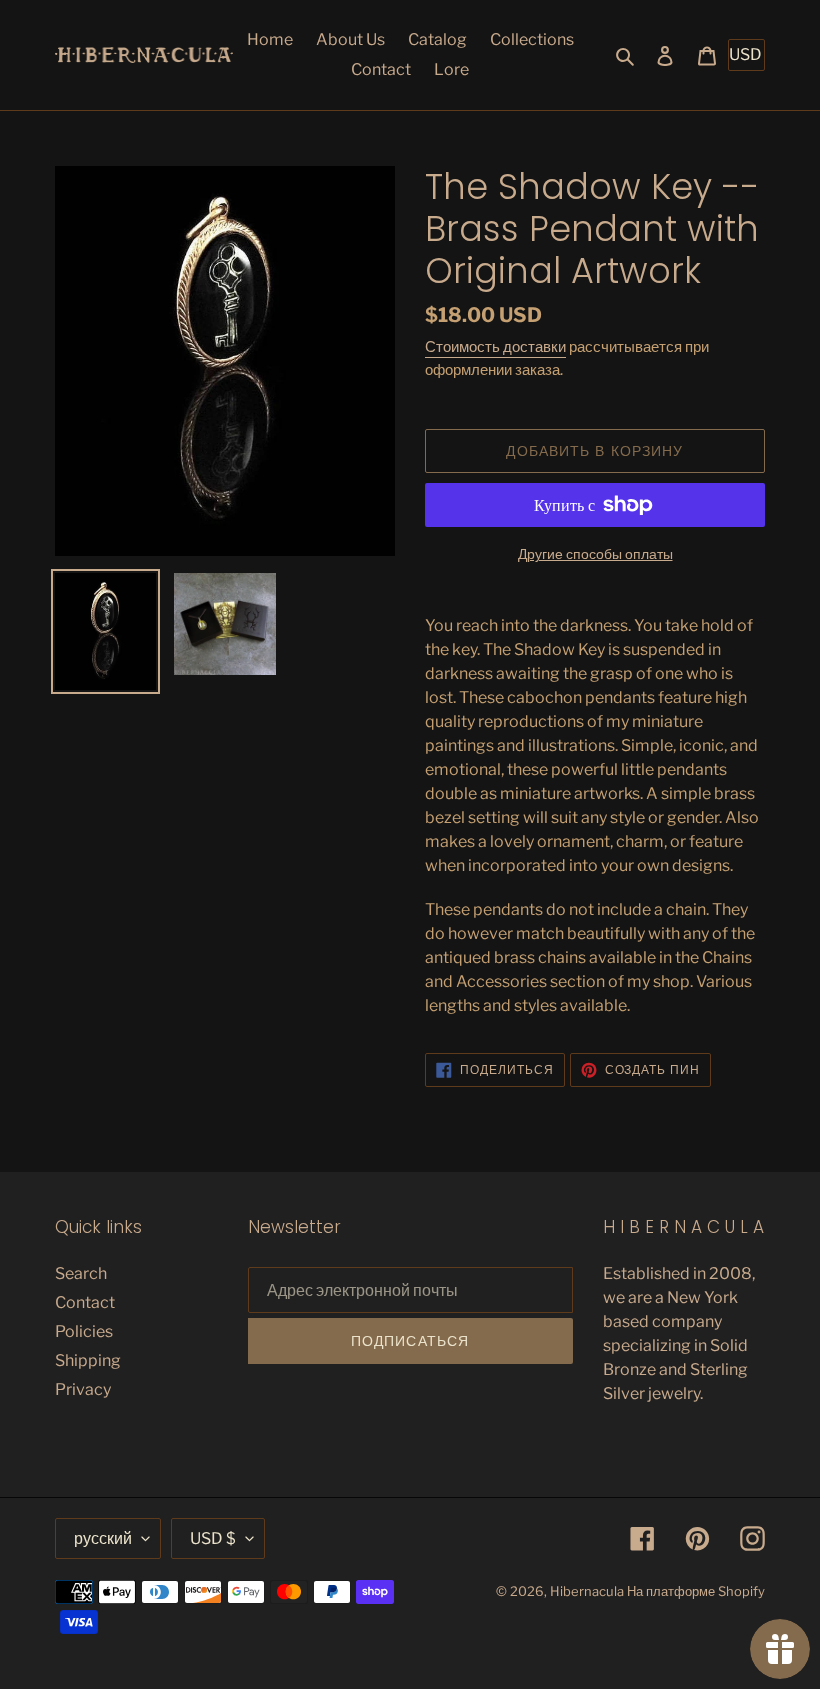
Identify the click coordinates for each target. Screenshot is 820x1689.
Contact (85, 1302)
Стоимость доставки (495, 347)
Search (81, 1273)
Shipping (88, 1360)
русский (103, 1538)
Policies (84, 1331)
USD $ (213, 1538)
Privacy (83, 1389)
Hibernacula (587, 1591)
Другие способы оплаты (595, 553)
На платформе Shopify (696, 1591)
